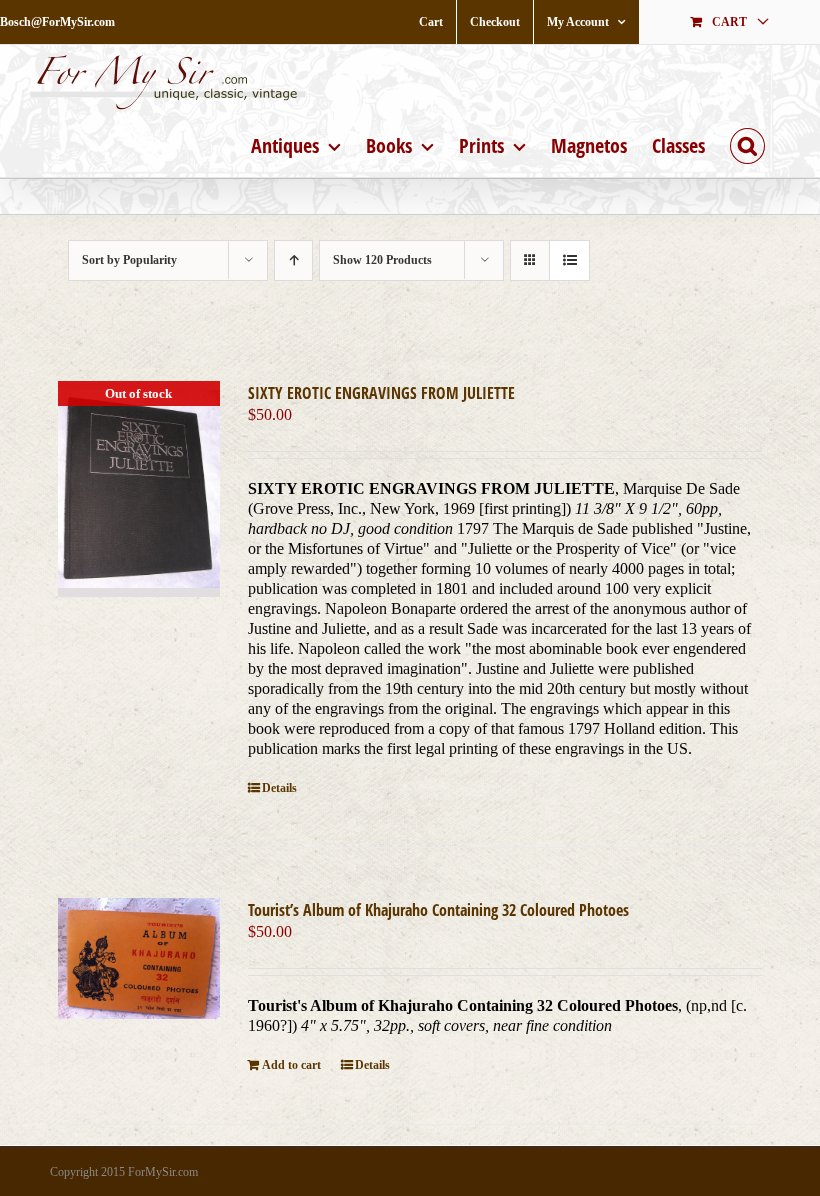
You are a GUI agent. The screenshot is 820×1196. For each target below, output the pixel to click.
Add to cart (291, 1065)
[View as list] (569, 260)
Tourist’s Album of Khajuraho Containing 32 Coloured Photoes (438, 910)
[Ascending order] (293, 260)
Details (279, 788)
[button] (747, 143)
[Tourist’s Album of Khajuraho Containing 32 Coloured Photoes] (139, 958)
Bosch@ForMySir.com (57, 22)
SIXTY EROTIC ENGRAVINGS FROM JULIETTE (381, 393)
